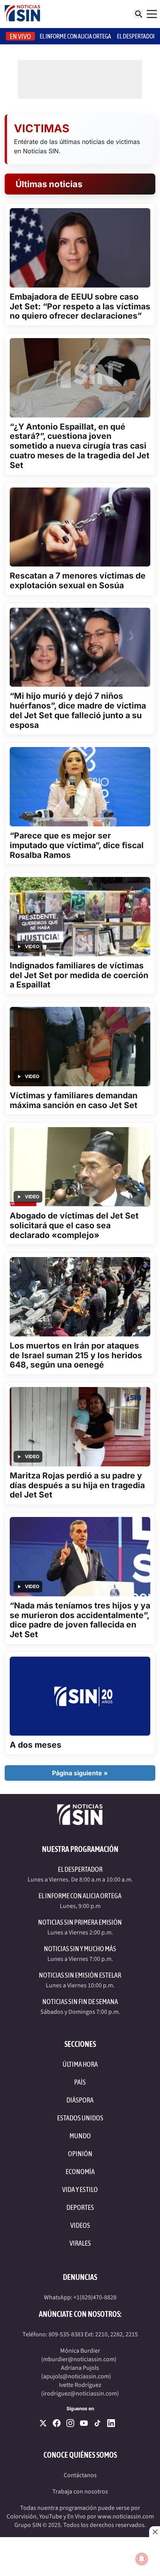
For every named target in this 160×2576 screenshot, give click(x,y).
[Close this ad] (155, 2532)
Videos (80, 2225)
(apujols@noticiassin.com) (76, 2376)
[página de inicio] (23, 14)
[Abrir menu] (152, 14)
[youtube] (84, 2423)
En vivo (20, 36)
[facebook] (57, 2423)
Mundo (80, 2136)
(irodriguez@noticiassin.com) (80, 2394)
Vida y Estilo (80, 2189)
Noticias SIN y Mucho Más (80, 1949)
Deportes (80, 2207)
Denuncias (80, 2277)
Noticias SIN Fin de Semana (80, 2002)
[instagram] (70, 2423)
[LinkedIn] (111, 2423)
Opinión (80, 2154)
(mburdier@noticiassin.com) (79, 2359)
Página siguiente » (80, 1773)
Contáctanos (80, 2475)
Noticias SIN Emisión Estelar (80, 1975)
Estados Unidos (80, 2118)
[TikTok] (97, 2423)
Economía (80, 2172)
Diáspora (80, 2100)
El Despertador (137, 36)
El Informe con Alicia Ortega (80, 1896)
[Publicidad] (80, 2557)
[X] (43, 2423)
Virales (80, 2243)
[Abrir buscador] (138, 14)
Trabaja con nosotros (80, 2492)
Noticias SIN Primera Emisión (80, 1922)
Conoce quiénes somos (80, 2455)
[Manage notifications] (142, 2559)
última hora (80, 2064)
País (80, 2082)
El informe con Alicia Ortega (75, 36)
